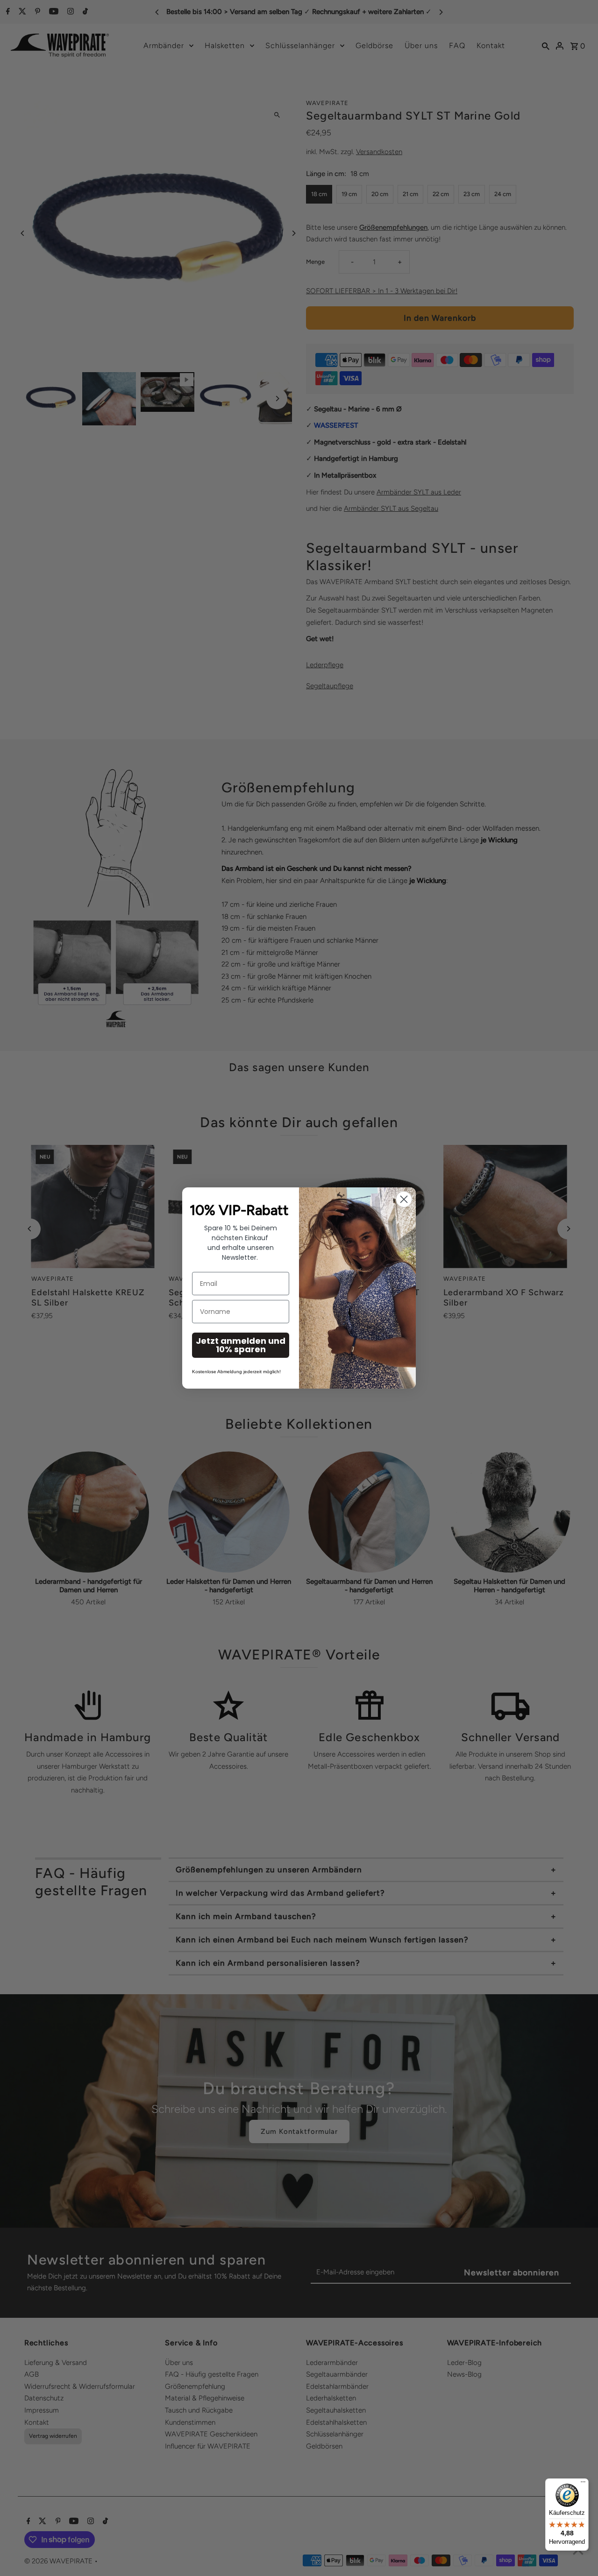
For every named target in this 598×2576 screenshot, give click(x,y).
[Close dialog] (404, 1199)
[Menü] (583, 2484)
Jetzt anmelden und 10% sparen (241, 1345)
